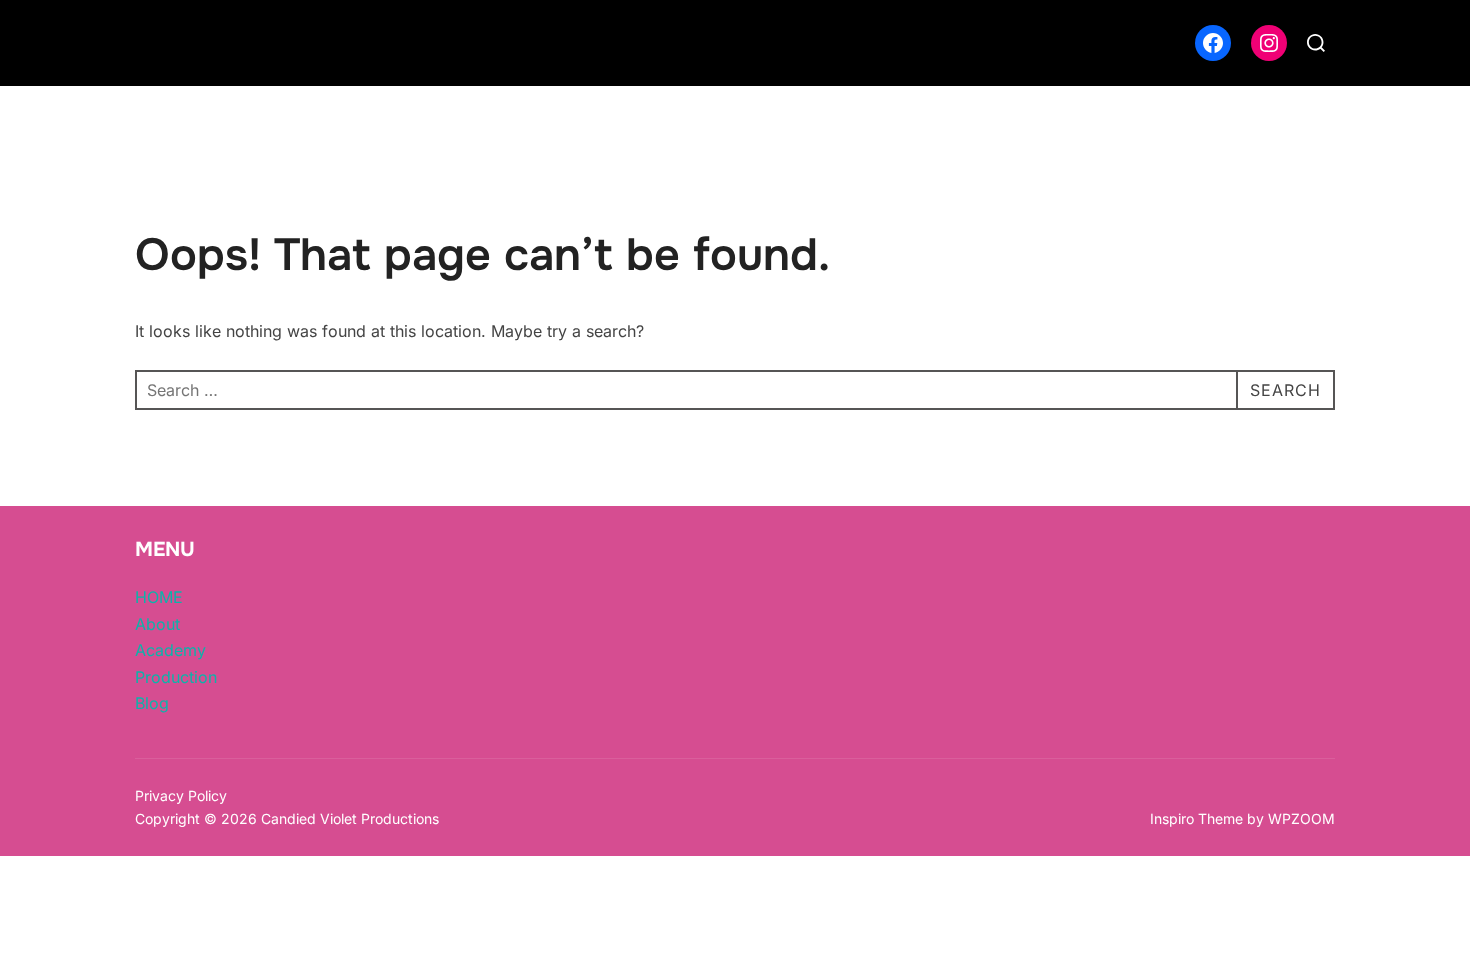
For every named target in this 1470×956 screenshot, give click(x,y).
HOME (159, 597)
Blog (152, 703)
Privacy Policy (181, 795)
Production (176, 677)
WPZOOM (1301, 818)
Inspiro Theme (1196, 818)
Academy (170, 650)
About (157, 624)
